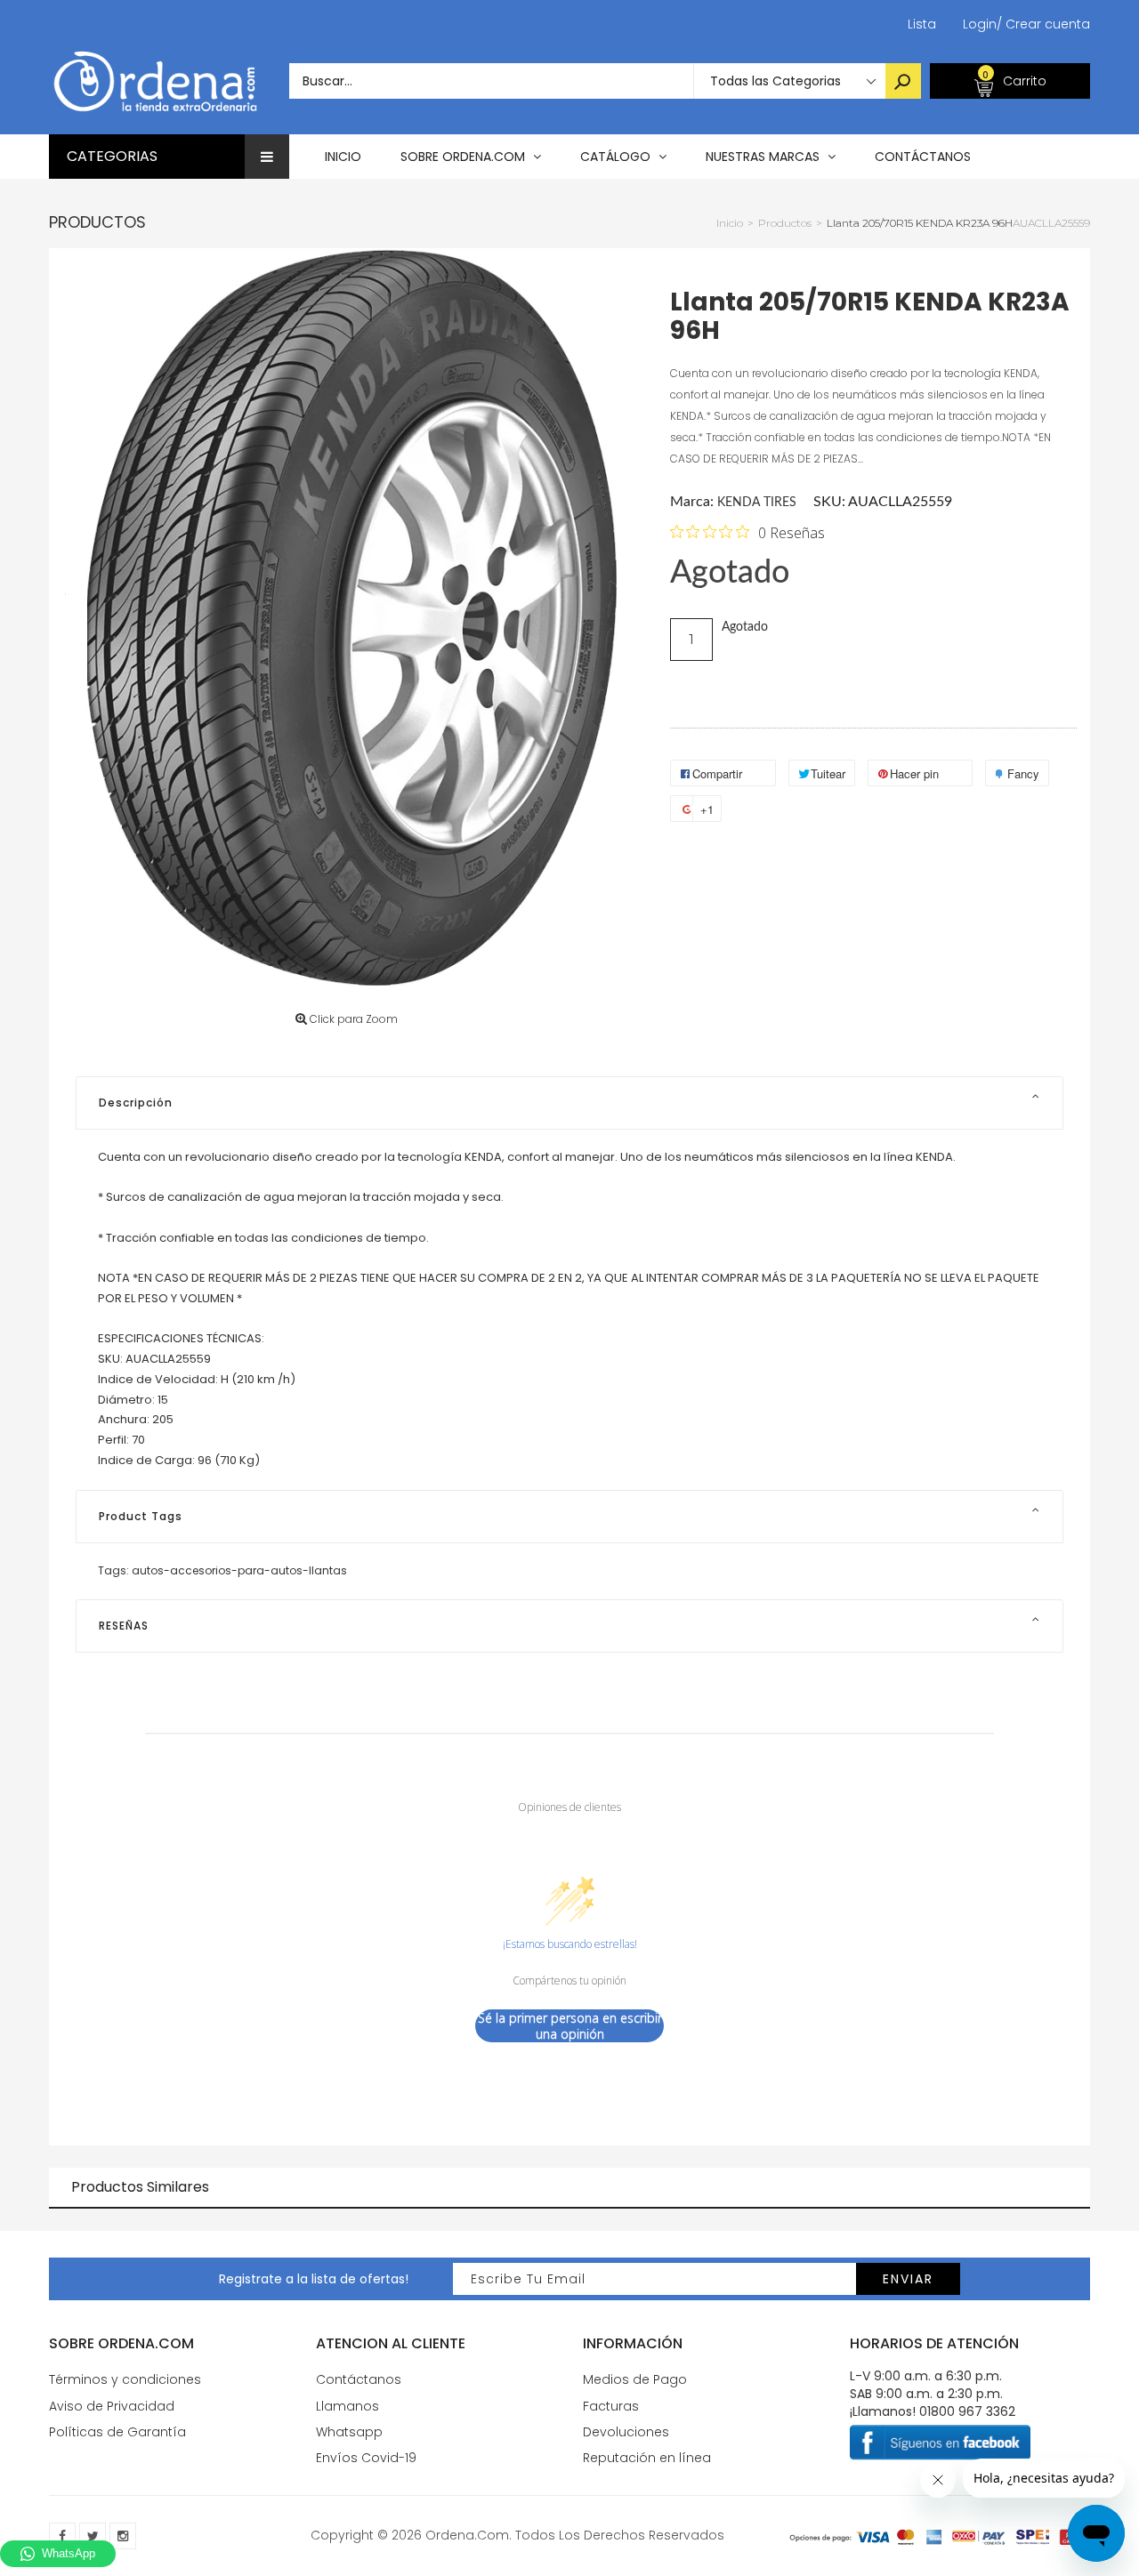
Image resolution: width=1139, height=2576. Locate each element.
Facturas (611, 2406)
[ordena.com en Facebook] (62, 2536)
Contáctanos (359, 2379)
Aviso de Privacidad (112, 2406)
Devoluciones (626, 2432)
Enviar (908, 2279)
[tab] (569, 1103)
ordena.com (467, 2535)
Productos (97, 222)
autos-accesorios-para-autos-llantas (239, 1570)
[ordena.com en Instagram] (123, 2536)
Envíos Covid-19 (366, 2458)
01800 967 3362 (967, 2411)
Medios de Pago (635, 2379)
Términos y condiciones (125, 2379)
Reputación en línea (647, 2458)
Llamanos (347, 2406)
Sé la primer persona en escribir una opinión (570, 2026)
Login (980, 24)
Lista (922, 24)
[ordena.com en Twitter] (93, 2536)
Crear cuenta (1043, 24)
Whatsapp (349, 2432)
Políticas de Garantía (117, 2432)
